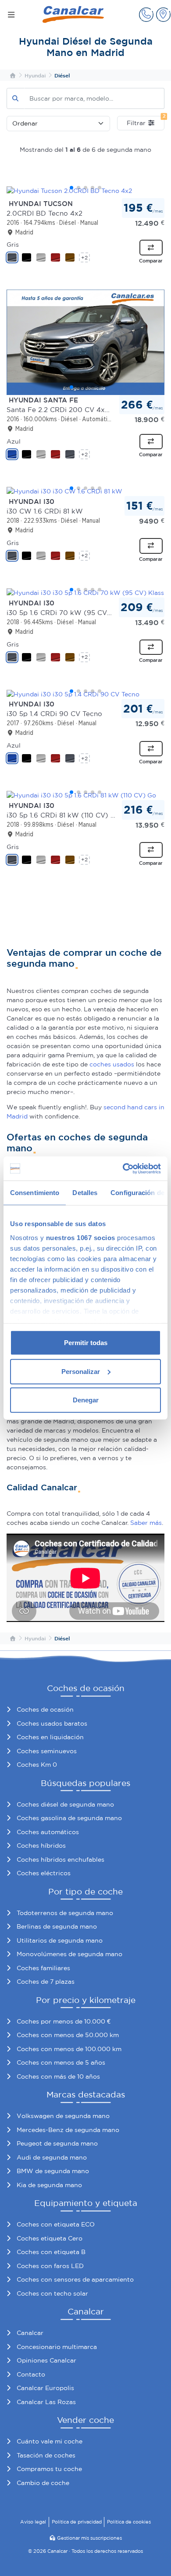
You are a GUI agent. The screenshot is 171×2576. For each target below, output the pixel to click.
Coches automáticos (48, 1832)
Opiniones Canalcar (46, 2360)
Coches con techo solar (52, 2293)
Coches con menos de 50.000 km (68, 2035)
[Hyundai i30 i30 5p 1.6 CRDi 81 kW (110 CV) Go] (85, 795)
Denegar (86, 1400)
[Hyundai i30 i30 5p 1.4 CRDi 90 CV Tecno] (85, 694)
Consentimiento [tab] (35, 1193)
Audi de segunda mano (52, 2157)
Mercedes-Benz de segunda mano (68, 2130)
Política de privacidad (77, 2522)
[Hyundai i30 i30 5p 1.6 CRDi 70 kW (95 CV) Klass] (85, 593)
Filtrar (146, 121)
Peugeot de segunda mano (57, 2143)
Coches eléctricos (44, 1873)
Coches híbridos (41, 1845)
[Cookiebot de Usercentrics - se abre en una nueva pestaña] (123, 1168)
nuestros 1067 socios (81, 1237)
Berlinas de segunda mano (57, 1926)
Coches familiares (43, 1968)
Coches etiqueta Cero (50, 2238)
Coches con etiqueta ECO (56, 2224)
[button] (146, 15)
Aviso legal (33, 2522)
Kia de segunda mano (49, 2185)
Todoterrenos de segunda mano (65, 1913)
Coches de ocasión (45, 1709)
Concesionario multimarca (57, 2347)
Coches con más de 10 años (58, 2076)
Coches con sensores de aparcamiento (75, 2279)
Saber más (146, 1523)
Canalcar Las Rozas (46, 2402)
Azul (14, 441)
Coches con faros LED (50, 2266)
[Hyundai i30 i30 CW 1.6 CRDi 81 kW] (85, 491)
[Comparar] (151, 248)
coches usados (112, 1064)
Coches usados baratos (52, 1723)
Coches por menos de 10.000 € (64, 2021)
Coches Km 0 (37, 1765)
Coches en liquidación (50, 1737)
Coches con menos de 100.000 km (69, 2049)
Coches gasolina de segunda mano (69, 1818)
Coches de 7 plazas (46, 1982)
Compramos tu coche (49, 2469)
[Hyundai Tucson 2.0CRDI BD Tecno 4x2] (85, 191)
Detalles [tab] (85, 1193)
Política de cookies (129, 2522)
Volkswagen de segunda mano (63, 2116)
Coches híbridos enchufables (61, 1859)
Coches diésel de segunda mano (65, 1804)
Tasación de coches (46, 2455)
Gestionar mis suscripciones (89, 2538)
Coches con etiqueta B (51, 2252)
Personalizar (81, 1371)
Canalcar (30, 2333)
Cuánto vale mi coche (50, 2441)
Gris (13, 245)
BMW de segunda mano (53, 2171)
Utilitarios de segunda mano (60, 1940)
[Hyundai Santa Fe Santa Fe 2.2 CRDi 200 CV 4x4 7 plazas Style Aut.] (85, 342)
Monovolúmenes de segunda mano (69, 1954)
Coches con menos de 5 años (61, 2062)
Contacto (31, 2374)
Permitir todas (86, 1343)
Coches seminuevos (47, 1751)
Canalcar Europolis (45, 2388)
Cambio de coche (43, 2483)
